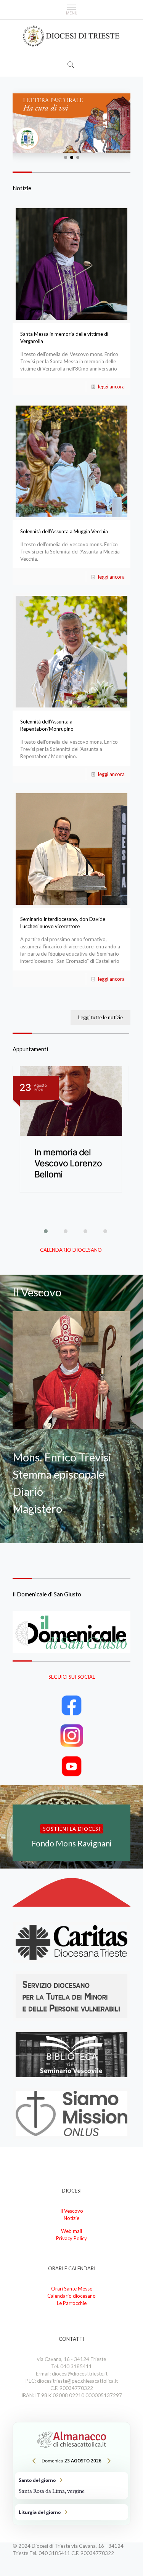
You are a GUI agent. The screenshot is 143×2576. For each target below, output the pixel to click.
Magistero (37, 1509)
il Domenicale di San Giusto (47, 1594)
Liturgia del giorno (71, 2512)
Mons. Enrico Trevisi (62, 1457)
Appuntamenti (30, 1049)
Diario (28, 1491)
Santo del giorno (71, 2486)
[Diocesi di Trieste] (71, 36)
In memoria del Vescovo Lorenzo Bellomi (68, 1163)
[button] (66, 157)
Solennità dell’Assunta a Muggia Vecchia (64, 531)
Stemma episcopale (59, 1474)
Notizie (22, 188)
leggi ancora (111, 387)
